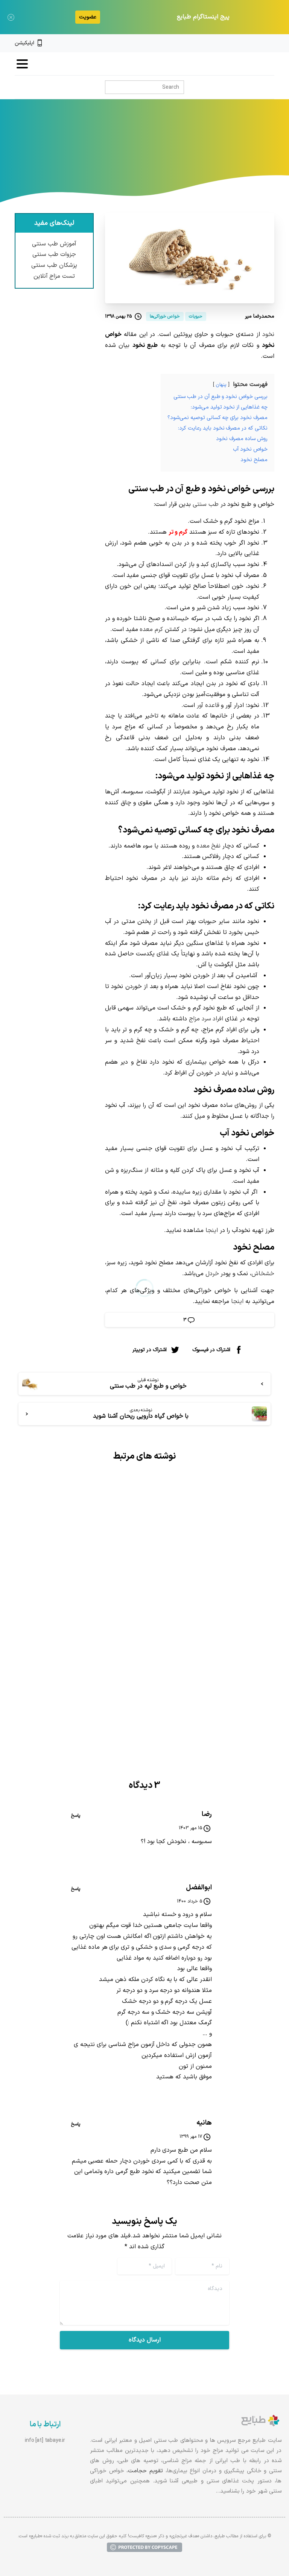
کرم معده (151, 630)
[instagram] (259, 43)
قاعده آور (208, 705)
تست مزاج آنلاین (54, 276)
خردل (212, 1274)
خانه (207, 153)
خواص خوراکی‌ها (172, 153)
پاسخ (76, 1816)
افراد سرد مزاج (206, 1019)
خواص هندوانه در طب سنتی (215, 1602)
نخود (268, 334)
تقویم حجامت (145, 2471)
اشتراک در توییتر (150, 1349)
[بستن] (11, 17)
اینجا (211, 1230)
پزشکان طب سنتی (54, 265)
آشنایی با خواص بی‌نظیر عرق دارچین (80, 1613)
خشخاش (263, 1274)
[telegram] (246, 43)
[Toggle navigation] (22, 64)
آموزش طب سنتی (54, 244)
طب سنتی (206, 504)
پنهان (221, 385)
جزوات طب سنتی (54, 254)
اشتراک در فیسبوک (211, 1349)
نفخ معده (209, 846)
